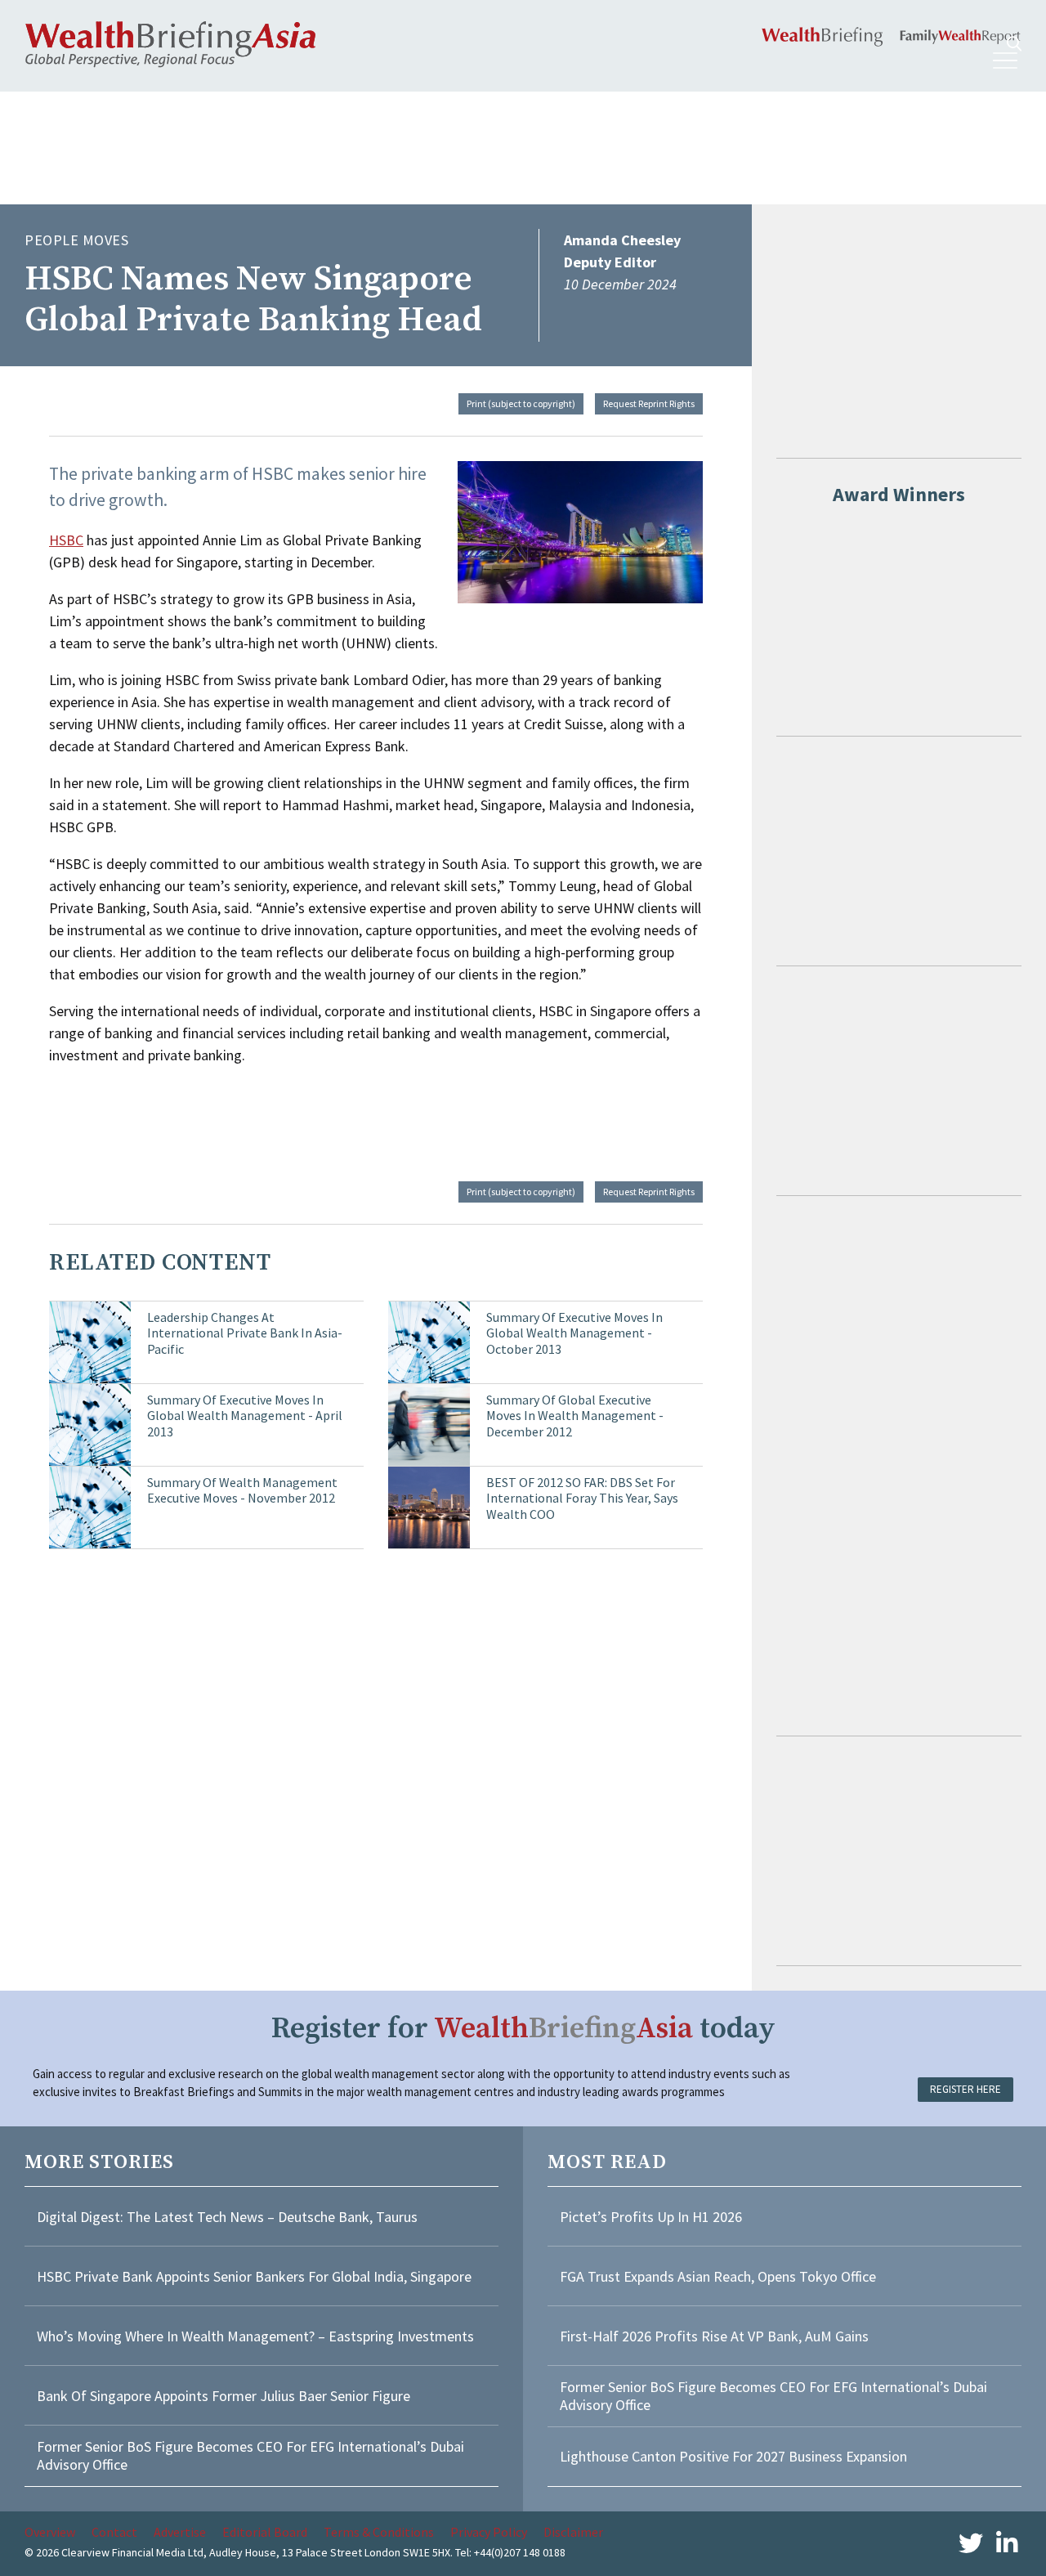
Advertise (180, 2532)
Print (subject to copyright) (521, 403)
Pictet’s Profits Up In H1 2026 (651, 2217)
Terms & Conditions (379, 2532)
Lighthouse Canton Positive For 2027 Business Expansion (733, 2456)
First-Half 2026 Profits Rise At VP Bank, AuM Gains (714, 2336)
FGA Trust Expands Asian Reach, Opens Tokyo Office (718, 2276)
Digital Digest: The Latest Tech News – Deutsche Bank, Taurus (227, 2217)
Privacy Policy (489, 2532)
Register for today (523, 2029)
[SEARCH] (1014, 44)
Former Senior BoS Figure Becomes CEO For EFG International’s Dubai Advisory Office (250, 2455)
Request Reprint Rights (649, 403)
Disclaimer (573, 2532)
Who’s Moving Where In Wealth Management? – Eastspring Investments (255, 2336)
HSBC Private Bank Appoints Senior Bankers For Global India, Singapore (254, 2276)
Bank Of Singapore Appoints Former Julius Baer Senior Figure (224, 2396)
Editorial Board (265, 2532)
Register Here (966, 2089)
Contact (114, 2532)
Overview (50, 2532)
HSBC (66, 540)
